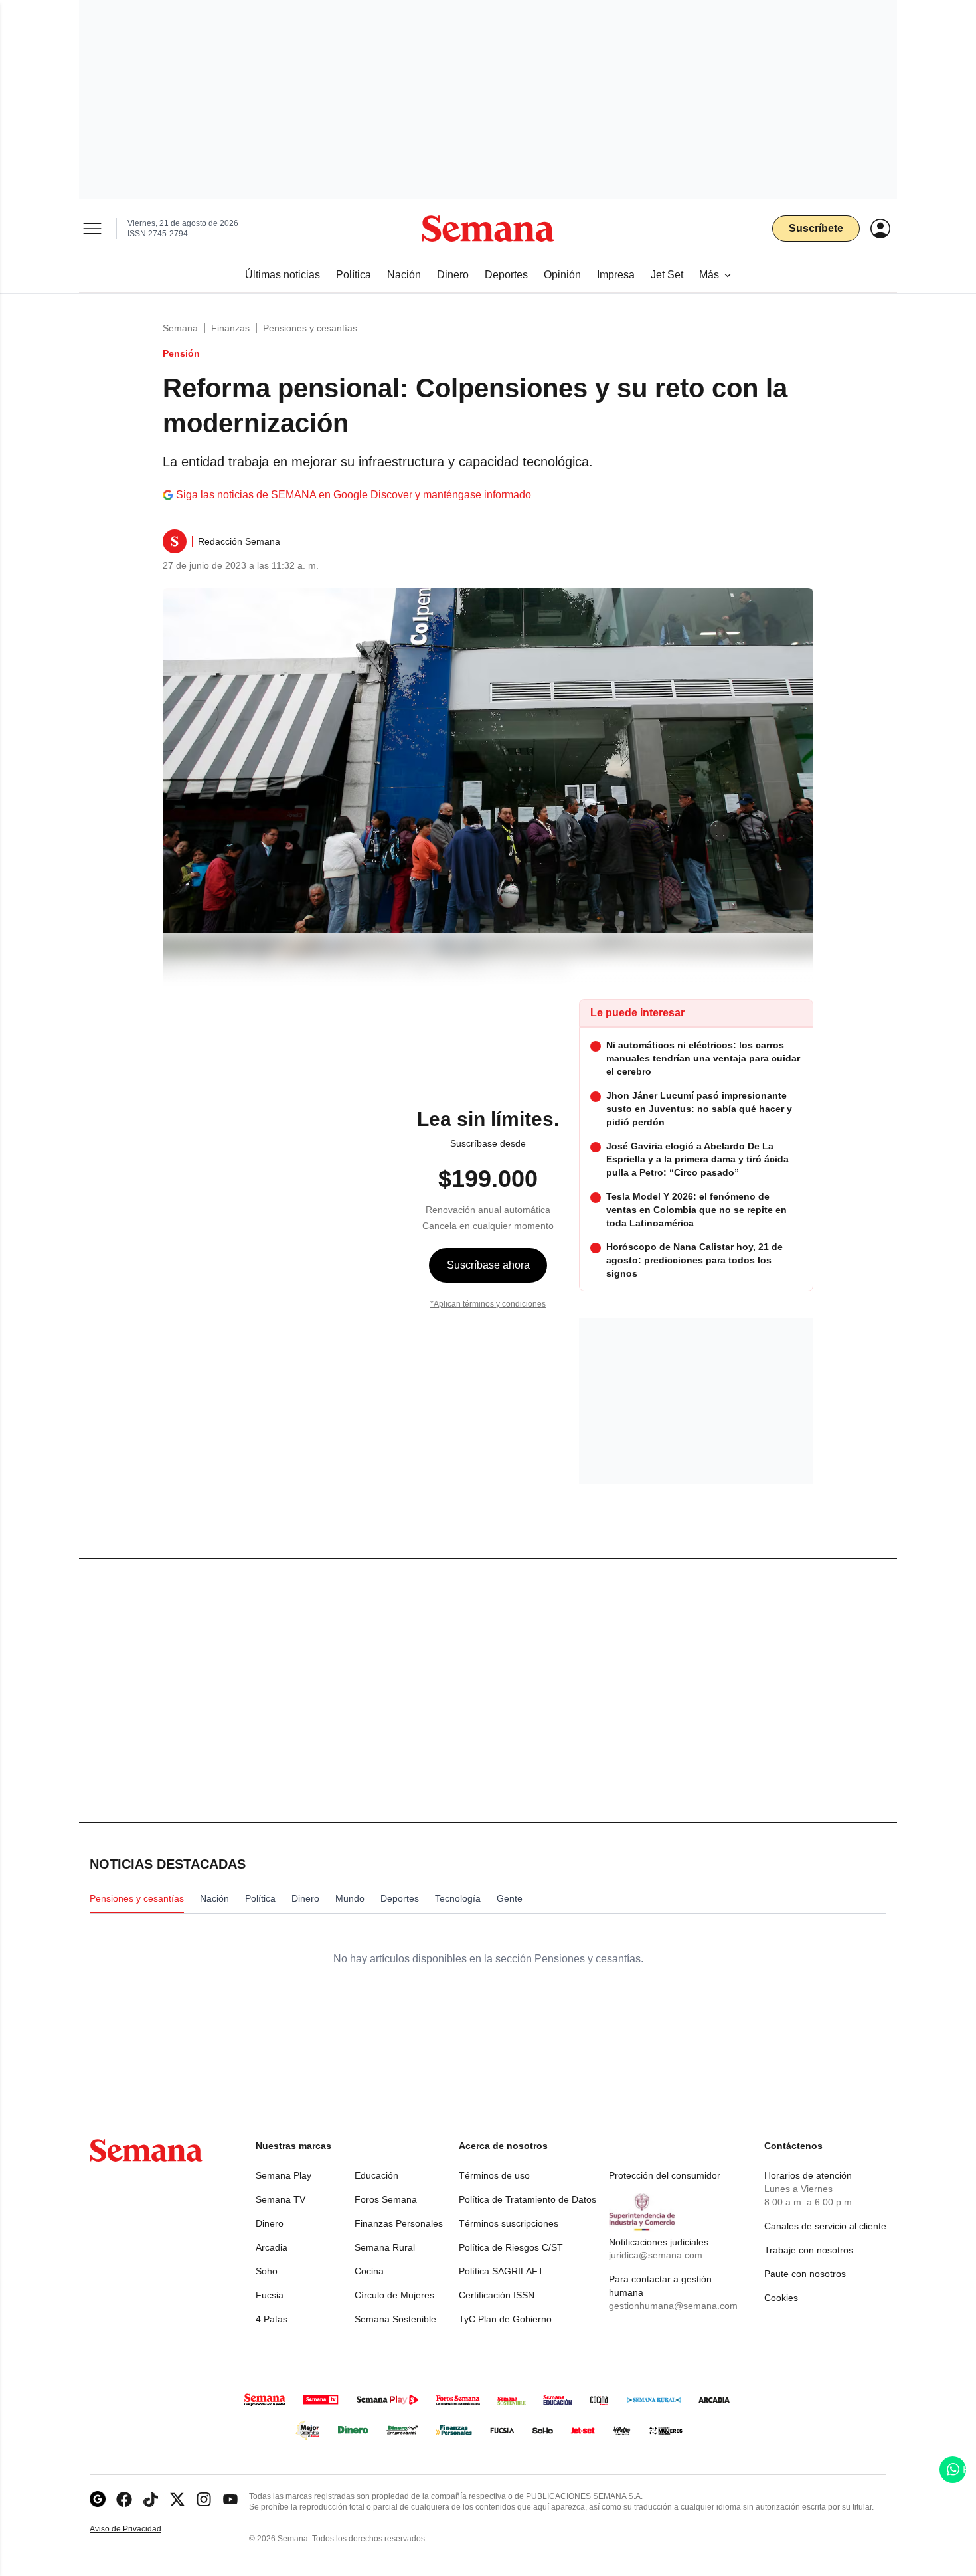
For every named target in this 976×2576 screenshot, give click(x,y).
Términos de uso (494, 2175)
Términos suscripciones (509, 2223)
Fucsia (270, 2295)
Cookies (781, 2298)
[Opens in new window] (124, 2499)
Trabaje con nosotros (809, 2250)
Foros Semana (386, 2199)
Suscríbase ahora (488, 1265)
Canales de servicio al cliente (825, 2226)
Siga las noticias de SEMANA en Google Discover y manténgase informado (354, 495)
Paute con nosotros (805, 2274)
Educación (376, 2175)
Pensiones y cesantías (310, 328)
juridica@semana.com (656, 2255)
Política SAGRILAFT (501, 2271)
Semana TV (281, 2199)
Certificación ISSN (497, 2295)
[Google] (98, 2499)
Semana (180, 328)
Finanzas (230, 328)
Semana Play (284, 2175)
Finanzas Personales (399, 2223)
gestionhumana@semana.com (673, 2306)
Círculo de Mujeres (394, 2295)
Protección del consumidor (665, 2175)
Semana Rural (385, 2247)
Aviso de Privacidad (139, 2529)
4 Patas (272, 2319)
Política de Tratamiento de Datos (528, 2199)
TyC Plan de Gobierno (505, 2319)
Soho (267, 2271)
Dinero (270, 2223)
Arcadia (272, 2247)
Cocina (369, 2271)
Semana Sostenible (395, 2319)
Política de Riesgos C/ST (511, 2247)
